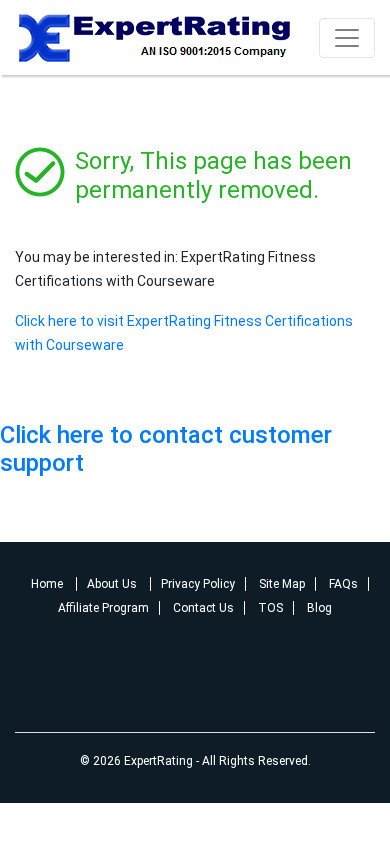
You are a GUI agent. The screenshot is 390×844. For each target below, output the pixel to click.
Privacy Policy (198, 584)
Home (48, 584)
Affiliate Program (103, 608)
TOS (270, 608)
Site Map (282, 584)
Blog (319, 608)
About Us (113, 584)
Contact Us (203, 608)
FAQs (343, 584)
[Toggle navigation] (347, 38)
